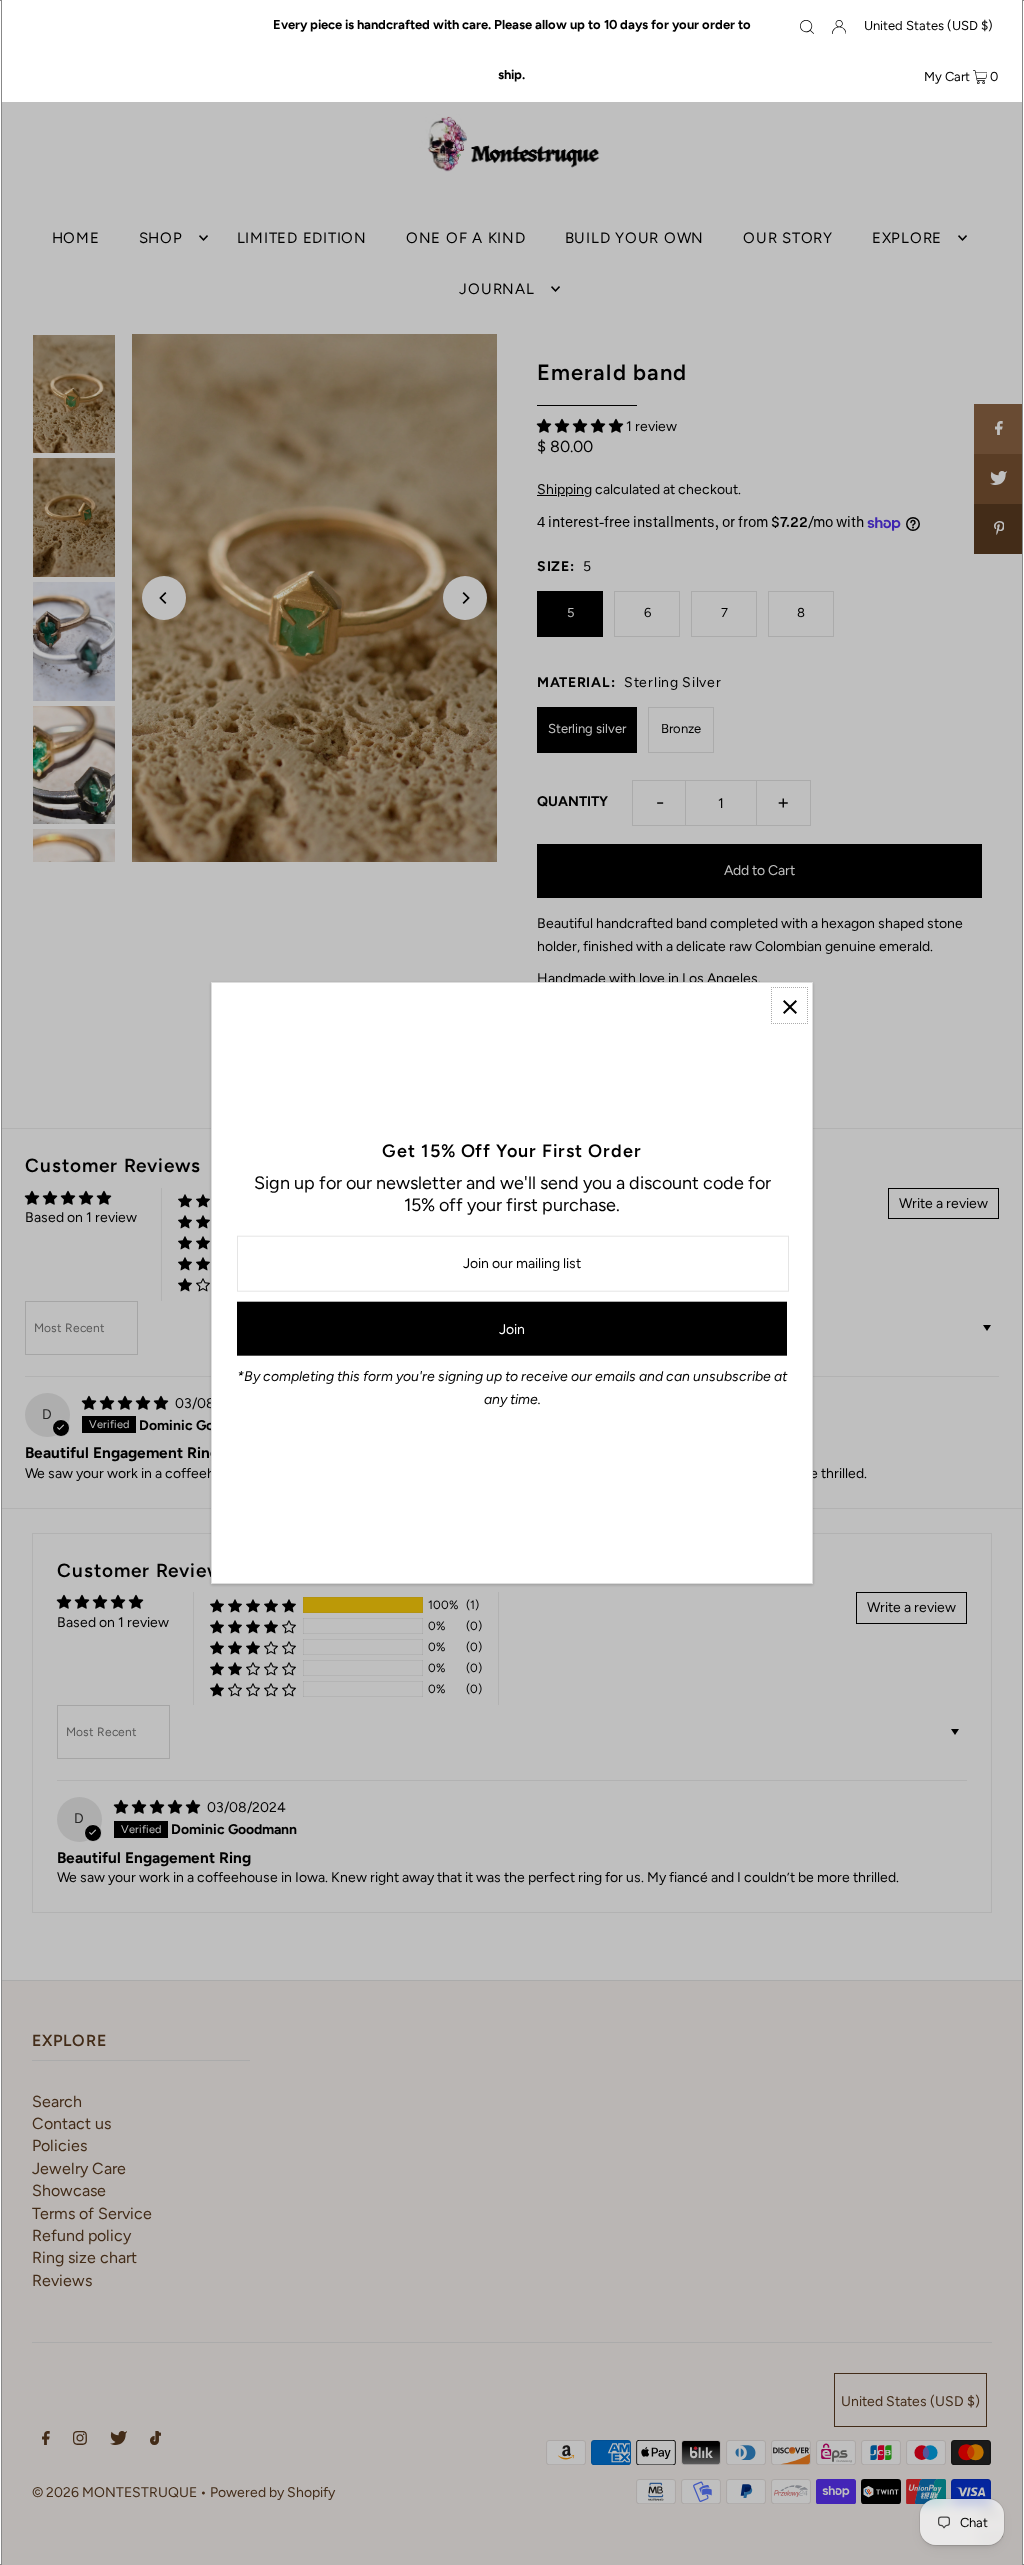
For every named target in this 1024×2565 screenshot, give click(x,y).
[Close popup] (789, 1005)
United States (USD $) (928, 25)
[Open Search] (807, 26)
